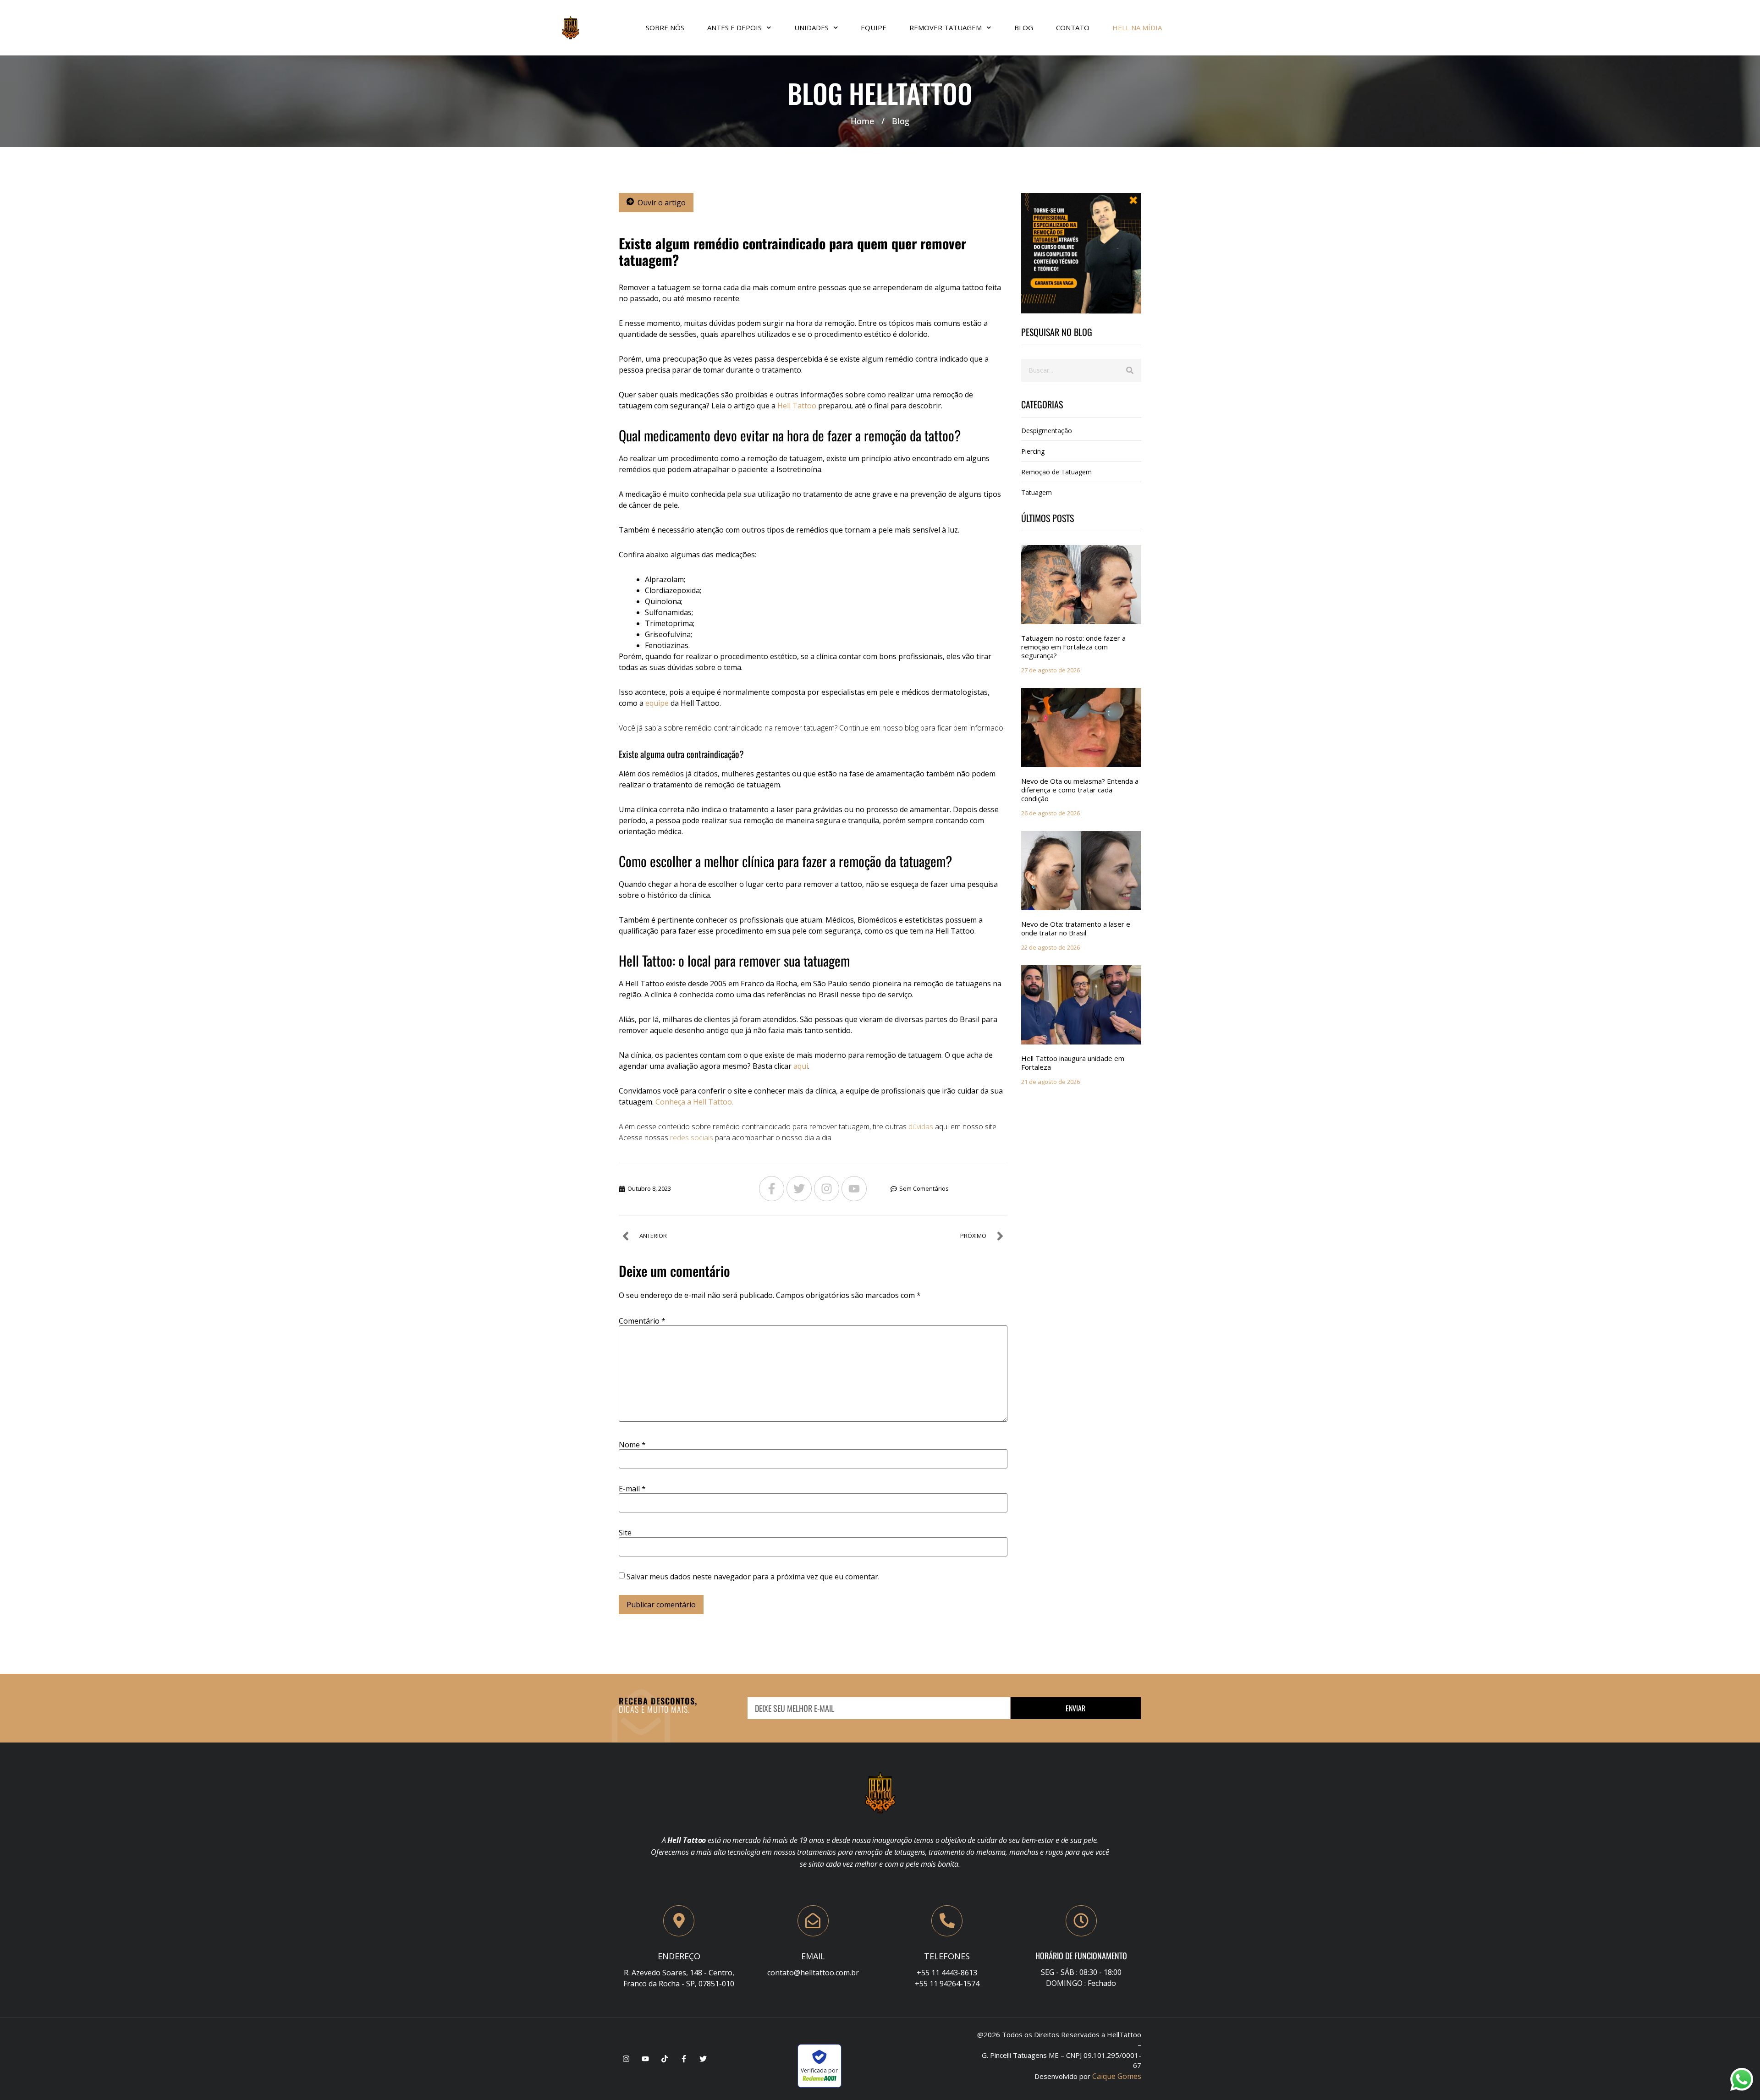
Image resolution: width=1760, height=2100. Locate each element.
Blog (1024, 27)
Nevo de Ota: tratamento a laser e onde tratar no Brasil (1076, 928)
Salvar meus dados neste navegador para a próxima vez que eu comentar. (753, 1577)
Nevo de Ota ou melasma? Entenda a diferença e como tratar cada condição (1080, 790)
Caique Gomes (1117, 2076)
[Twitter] (799, 1189)
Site (625, 1533)
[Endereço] (679, 1921)
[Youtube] (854, 1189)
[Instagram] (827, 1189)
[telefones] (947, 1921)
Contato (1073, 27)
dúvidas (921, 1127)
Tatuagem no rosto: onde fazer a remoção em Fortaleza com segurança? (1073, 647)
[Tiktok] (665, 2059)
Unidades (811, 27)
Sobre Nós (665, 27)
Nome (632, 1445)
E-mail (632, 1489)
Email (813, 1956)
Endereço (679, 1956)
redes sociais (691, 1138)
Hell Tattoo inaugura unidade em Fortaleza (1073, 1063)
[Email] (813, 1921)
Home (862, 121)
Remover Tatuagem (946, 27)
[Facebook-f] (772, 1189)
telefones (947, 1956)
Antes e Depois (734, 27)
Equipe (874, 27)
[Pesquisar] (1130, 370)
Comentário (642, 1321)
